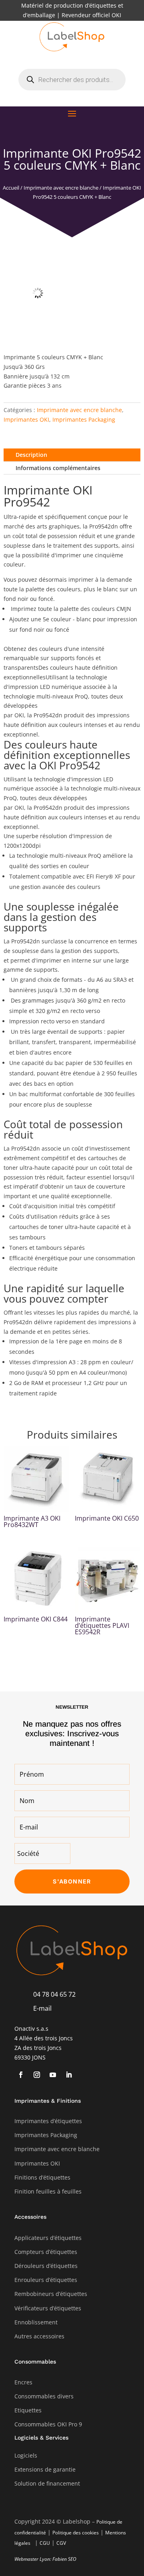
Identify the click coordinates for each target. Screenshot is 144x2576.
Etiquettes (28, 2410)
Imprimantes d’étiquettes (48, 2121)
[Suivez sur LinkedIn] (69, 2075)
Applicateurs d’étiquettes (48, 2238)
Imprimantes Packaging (84, 419)
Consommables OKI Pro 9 (48, 2424)
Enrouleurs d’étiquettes (46, 2280)
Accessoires (30, 2217)
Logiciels (26, 2455)
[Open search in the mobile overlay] (72, 80)
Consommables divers (44, 2396)
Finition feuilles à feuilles (48, 2191)
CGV (61, 2543)
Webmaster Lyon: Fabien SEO (45, 2559)
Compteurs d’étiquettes (46, 2252)
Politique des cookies (76, 2533)
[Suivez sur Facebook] (21, 2075)
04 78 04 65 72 (54, 1994)
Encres (23, 2382)
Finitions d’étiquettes (42, 2177)
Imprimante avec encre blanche (61, 188)
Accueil (11, 188)
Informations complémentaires (58, 468)
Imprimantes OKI (26, 419)
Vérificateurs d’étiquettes (48, 2308)
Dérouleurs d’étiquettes (46, 2266)
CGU (45, 2543)
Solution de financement (47, 2483)
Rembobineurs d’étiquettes (51, 2294)
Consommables (35, 2362)
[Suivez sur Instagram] (37, 2075)
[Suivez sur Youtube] (53, 2075)
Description (31, 455)
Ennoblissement (36, 2322)
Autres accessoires (39, 2336)
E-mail (42, 2008)
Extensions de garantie (45, 2469)
